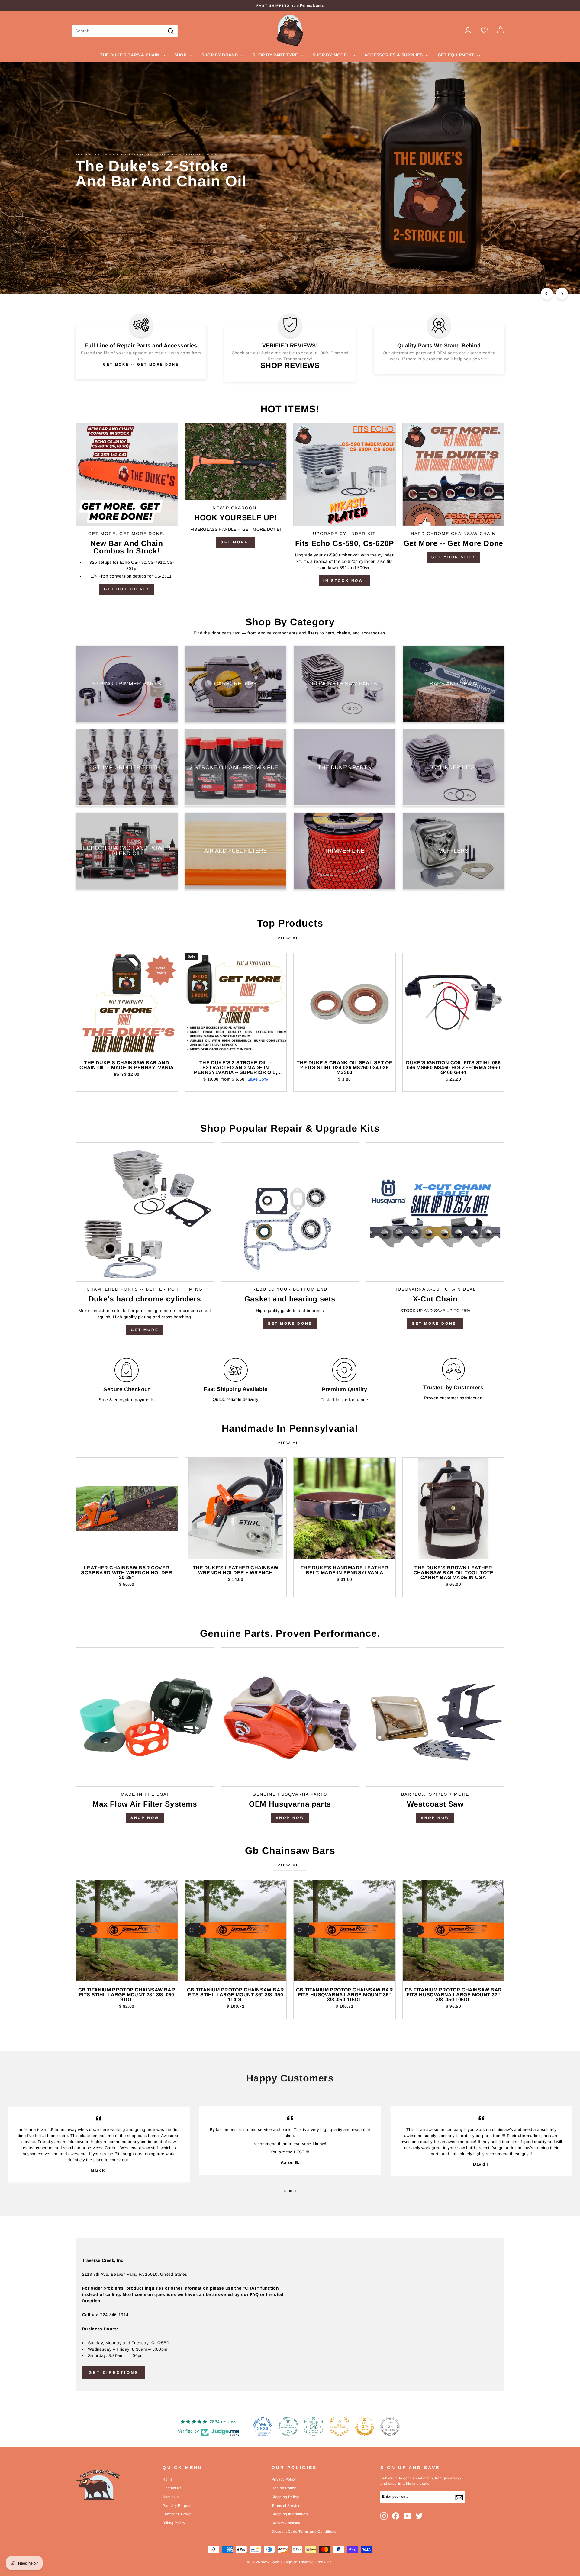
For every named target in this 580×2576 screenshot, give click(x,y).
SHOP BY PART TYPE (276, 55)
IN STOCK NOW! (344, 581)
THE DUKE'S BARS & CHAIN (130, 55)
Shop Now (145, 1818)
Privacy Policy (284, 2479)
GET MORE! (235, 542)
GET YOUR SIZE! (453, 557)
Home (168, 2479)
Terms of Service (286, 2506)
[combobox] (125, 31)
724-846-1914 (114, 2315)
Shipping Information (290, 2514)
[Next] (562, 294)
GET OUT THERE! (127, 589)
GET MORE (145, 1330)
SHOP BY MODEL (332, 55)
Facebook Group (177, 2514)
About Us (171, 2497)
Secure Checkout (287, 2523)
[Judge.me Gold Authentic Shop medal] (339, 2426)
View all (290, 938)
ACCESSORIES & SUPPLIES (394, 55)
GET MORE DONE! (435, 1323)
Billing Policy (174, 2523)
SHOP (181, 55)
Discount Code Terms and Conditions (304, 2532)
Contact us (172, 2488)
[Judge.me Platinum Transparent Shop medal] (288, 2426)
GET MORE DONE (290, 1323)
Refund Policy (284, 2488)
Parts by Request (177, 2506)
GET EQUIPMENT (457, 55)
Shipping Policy (285, 2497)
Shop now (290, 1818)
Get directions (114, 2373)
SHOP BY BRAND (220, 55)
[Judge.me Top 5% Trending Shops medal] (390, 2426)
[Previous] (547, 294)
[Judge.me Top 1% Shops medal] (365, 2426)
